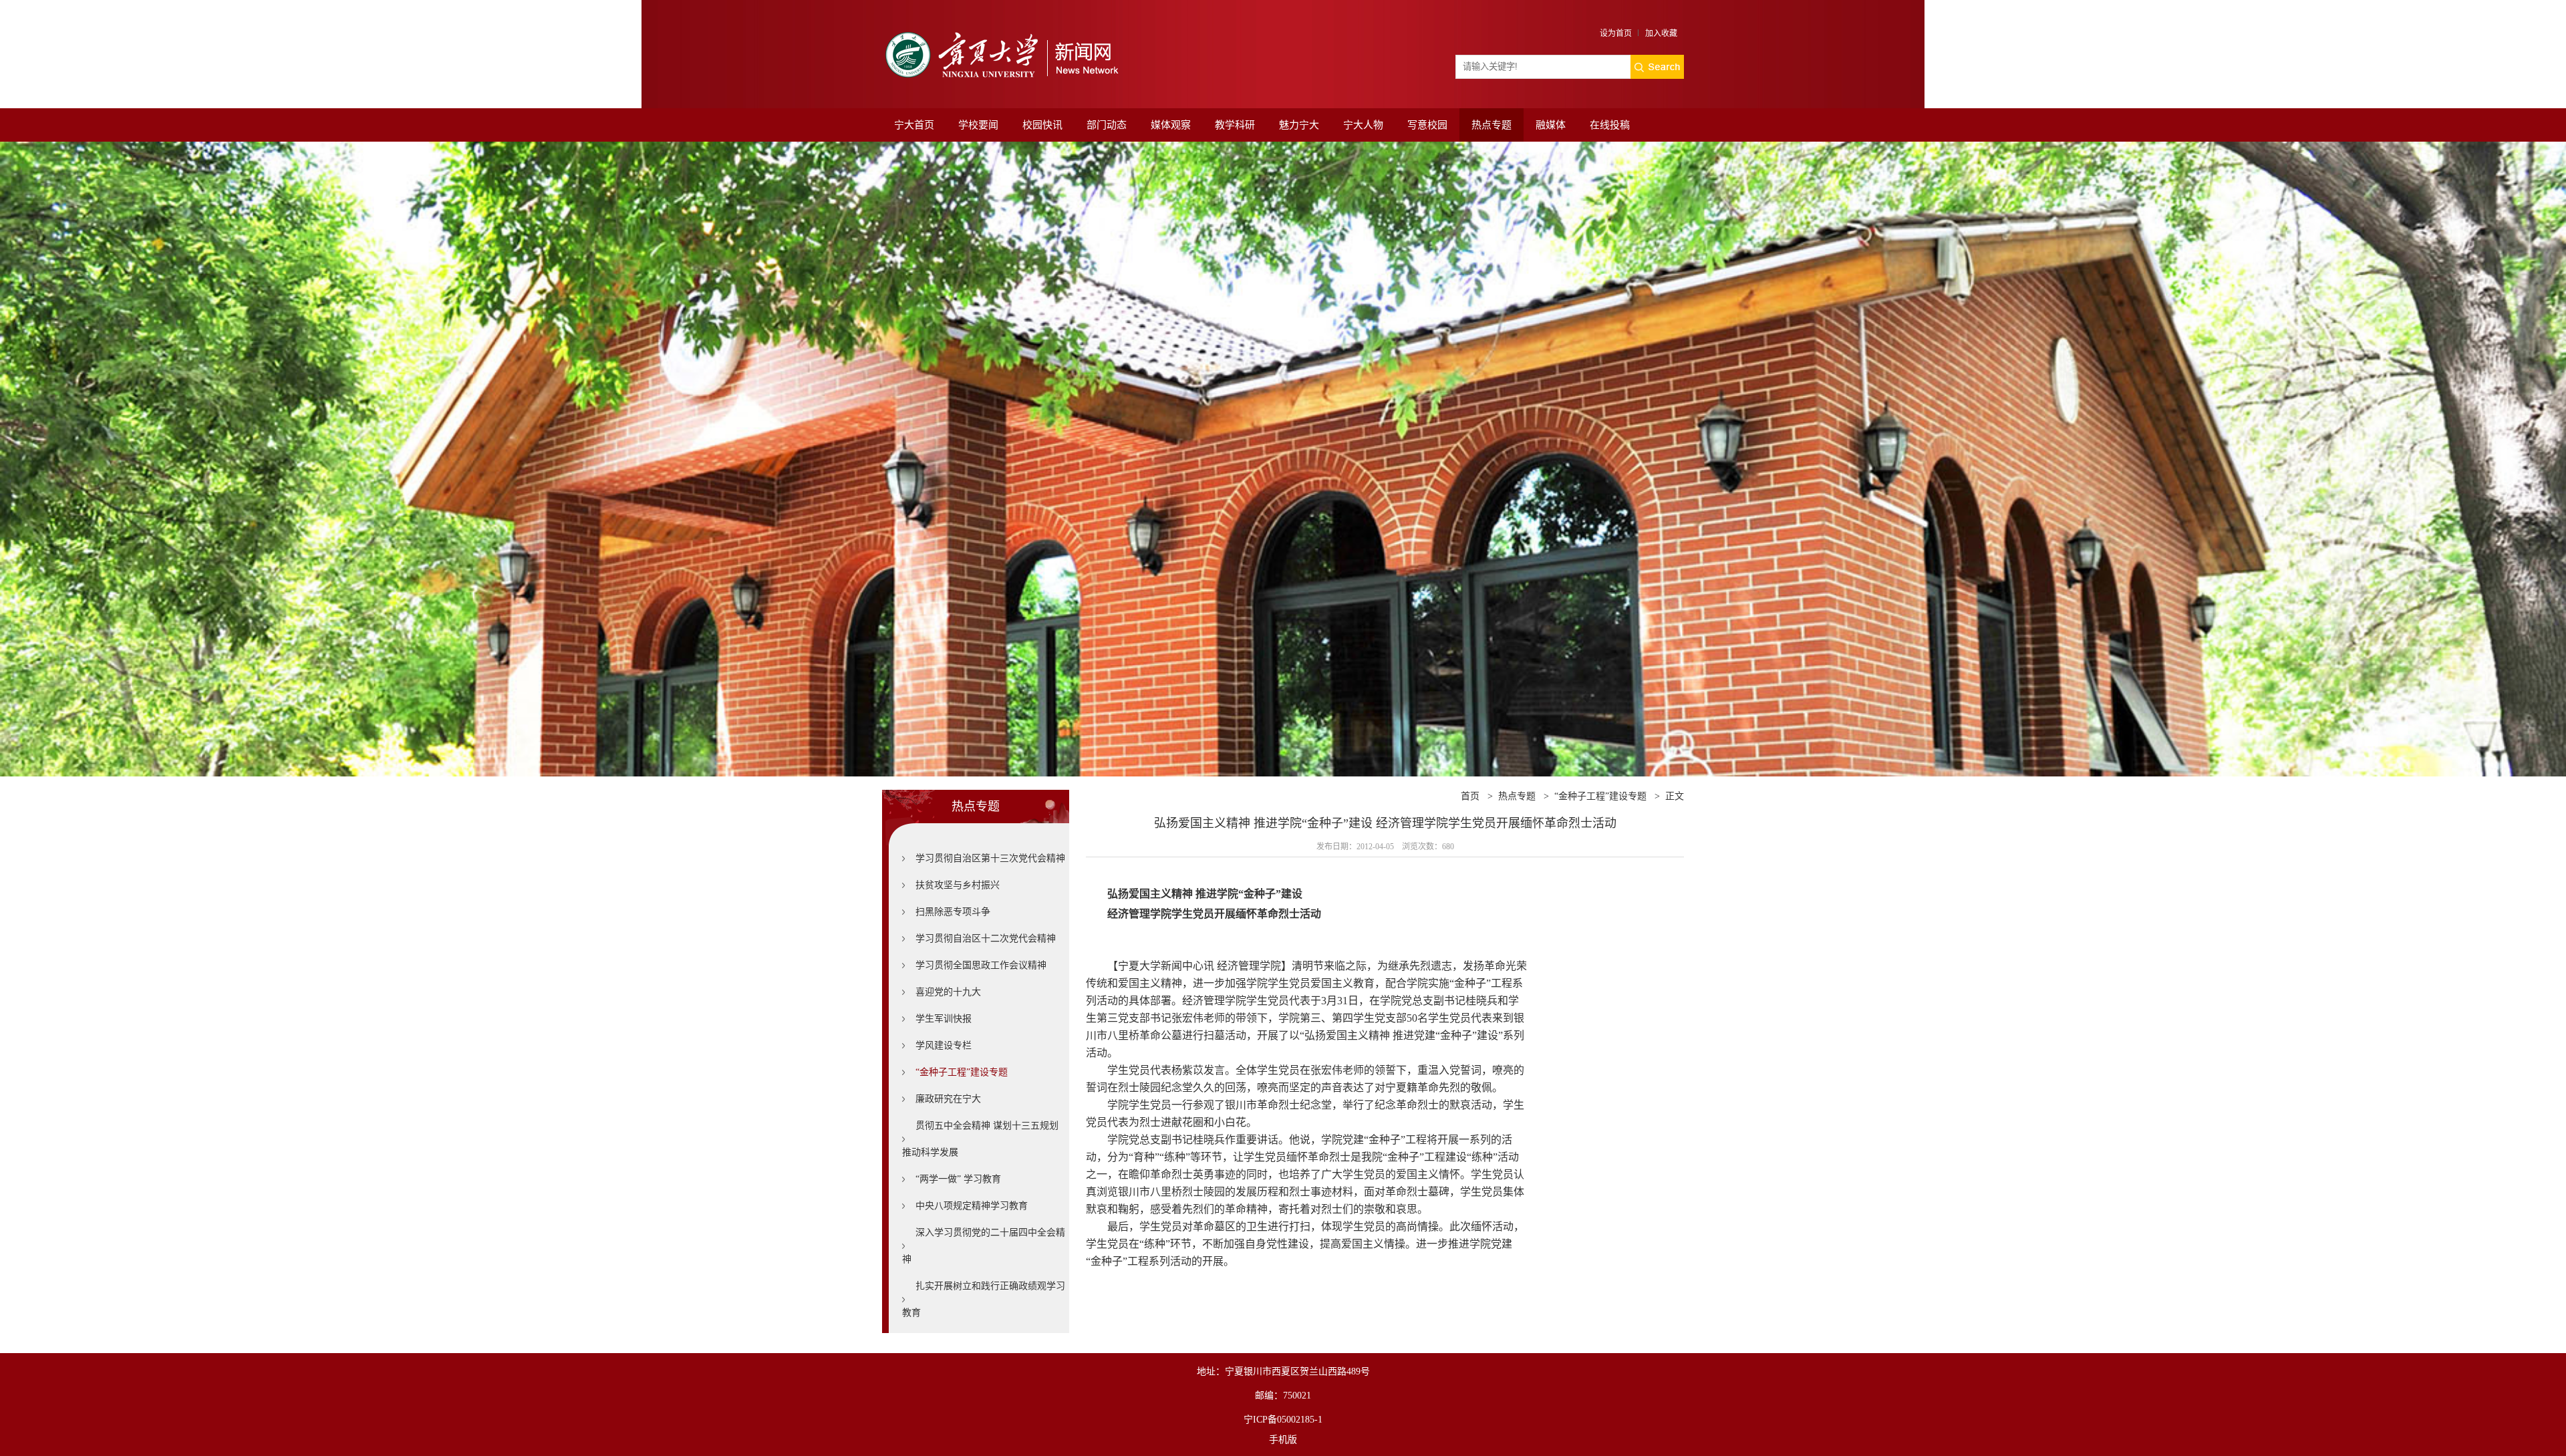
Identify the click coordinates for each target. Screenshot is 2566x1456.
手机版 (1283, 1440)
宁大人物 (1363, 125)
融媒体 (1551, 125)
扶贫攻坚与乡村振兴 (958, 885)
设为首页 (1616, 33)
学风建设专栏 (944, 1045)
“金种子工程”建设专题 (962, 1072)
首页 (1470, 796)
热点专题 (1491, 125)
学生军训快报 (944, 1019)
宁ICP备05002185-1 (1283, 1420)
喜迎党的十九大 (948, 992)
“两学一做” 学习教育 (958, 1179)
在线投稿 (1610, 125)
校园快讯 (1042, 125)
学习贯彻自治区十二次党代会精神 (986, 938)
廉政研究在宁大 (948, 1099)
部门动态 (1107, 125)
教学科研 (1235, 125)
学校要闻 (978, 125)
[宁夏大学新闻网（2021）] (1000, 28)
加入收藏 (1661, 33)
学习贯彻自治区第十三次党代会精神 (990, 858)
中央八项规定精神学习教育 (972, 1206)
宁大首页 (914, 125)
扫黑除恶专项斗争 (953, 912)
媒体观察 (1171, 125)
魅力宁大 (1299, 125)
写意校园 (1427, 125)
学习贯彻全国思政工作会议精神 (981, 965)
